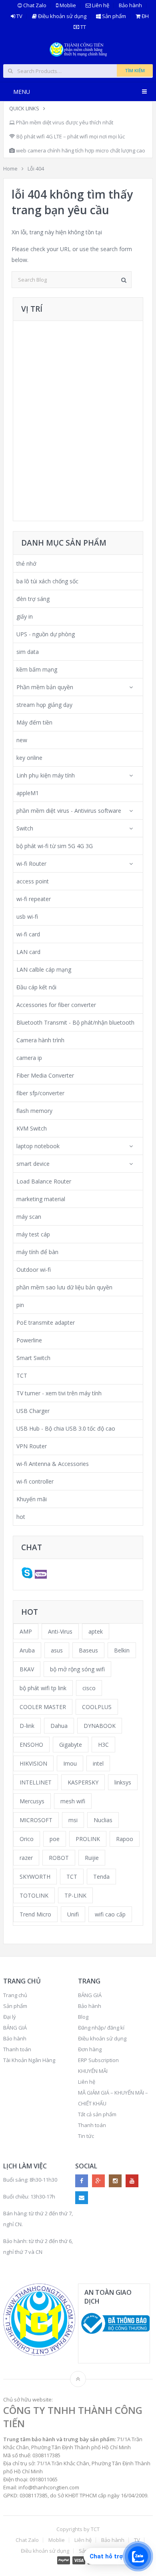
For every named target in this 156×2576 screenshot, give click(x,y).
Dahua (59, 1726)
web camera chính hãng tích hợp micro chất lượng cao (80, 150)
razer (26, 1858)
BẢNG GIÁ (15, 2028)
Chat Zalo (34, 5)
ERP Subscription (98, 2060)
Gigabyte (71, 1745)
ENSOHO (31, 1745)
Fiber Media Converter (45, 1075)
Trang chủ (15, 1995)
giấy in (25, 616)
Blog (83, 2017)
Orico (27, 1839)
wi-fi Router (31, 864)
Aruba (27, 1650)
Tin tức (86, 2136)
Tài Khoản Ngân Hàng (29, 2060)
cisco (89, 1688)
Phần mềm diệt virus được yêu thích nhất (64, 122)
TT (83, 27)
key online (29, 758)
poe (55, 1839)
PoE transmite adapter (46, 1323)
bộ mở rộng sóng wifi (77, 1669)
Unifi (73, 1914)
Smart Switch (33, 1358)
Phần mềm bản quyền (45, 687)
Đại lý (10, 2017)
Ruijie (92, 1858)
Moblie (67, 5)
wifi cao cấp (110, 1914)
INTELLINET (36, 1782)
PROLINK (88, 1839)
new (22, 740)
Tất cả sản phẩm (97, 2114)
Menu (22, 92)
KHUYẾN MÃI (93, 2071)
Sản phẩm (113, 16)
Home (10, 168)
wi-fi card (28, 934)
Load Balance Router (44, 1181)
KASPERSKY (83, 1782)
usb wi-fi (27, 917)
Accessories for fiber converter (56, 1005)
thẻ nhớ (26, 563)
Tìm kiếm (135, 70)
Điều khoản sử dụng (62, 16)
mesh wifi (73, 1801)
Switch (25, 828)
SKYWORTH (35, 1877)
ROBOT (59, 1858)
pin (20, 1305)
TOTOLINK (34, 1895)
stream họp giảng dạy (44, 705)
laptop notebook (38, 1146)
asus (57, 1650)
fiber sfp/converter (40, 1093)
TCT (22, 1375)
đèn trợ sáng (33, 599)
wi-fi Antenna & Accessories (53, 1464)
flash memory (34, 1111)
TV (19, 16)
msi (73, 1820)
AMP (26, 1631)
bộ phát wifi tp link (43, 1688)
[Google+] (98, 2181)
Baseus (88, 1650)
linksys (123, 1782)
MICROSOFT (36, 1820)
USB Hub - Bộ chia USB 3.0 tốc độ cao (66, 1428)
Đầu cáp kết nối (36, 987)
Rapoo (125, 1839)
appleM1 (28, 793)
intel (98, 1763)
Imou (70, 1763)
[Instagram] (115, 2181)
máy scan (29, 1217)
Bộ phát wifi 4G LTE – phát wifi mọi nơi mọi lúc (70, 136)
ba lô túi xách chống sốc (47, 581)
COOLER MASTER (43, 1707)
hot (21, 1517)
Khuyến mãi (32, 1499)
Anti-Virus (60, 1631)
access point (33, 881)
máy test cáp (33, 1234)
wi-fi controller (35, 1481)
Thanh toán (17, 2049)
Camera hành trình (40, 1040)
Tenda (101, 1877)
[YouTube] (132, 2181)
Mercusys (32, 1801)
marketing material (41, 1199)
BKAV (27, 1669)
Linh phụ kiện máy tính (46, 775)
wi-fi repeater (34, 899)
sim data (28, 652)
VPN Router (32, 1446)
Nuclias (103, 1820)
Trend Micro (35, 1914)
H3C (103, 1745)
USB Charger (33, 1411)
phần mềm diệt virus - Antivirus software (69, 811)
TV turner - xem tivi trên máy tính (59, 1393)
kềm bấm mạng (37, 669)
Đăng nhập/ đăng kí (101, 2028)
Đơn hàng (90, 2049)
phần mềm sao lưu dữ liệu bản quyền (64, 1287)
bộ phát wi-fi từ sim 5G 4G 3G (55, 846)
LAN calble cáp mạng (44, 969)
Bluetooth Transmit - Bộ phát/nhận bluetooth (75, 1022)
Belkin (122, 1650)
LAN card (28, 952)
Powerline (29, 1340)
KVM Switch (32, 1128)
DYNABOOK (100, 1726)
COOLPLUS (97, 1707)
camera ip (29, 1058)
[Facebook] (82, 2181)
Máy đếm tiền (34, 722)
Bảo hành (130, 5)
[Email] (82, 2198)
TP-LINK (75, 1895)
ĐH (145, 16)
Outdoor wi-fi (34, 1270)
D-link (27, 1726)
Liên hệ (100, 5)
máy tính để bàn (37, 1252)
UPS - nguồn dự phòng (46, 634)
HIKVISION (33, 1763)
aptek (96, 1631)
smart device (33, 1164)
